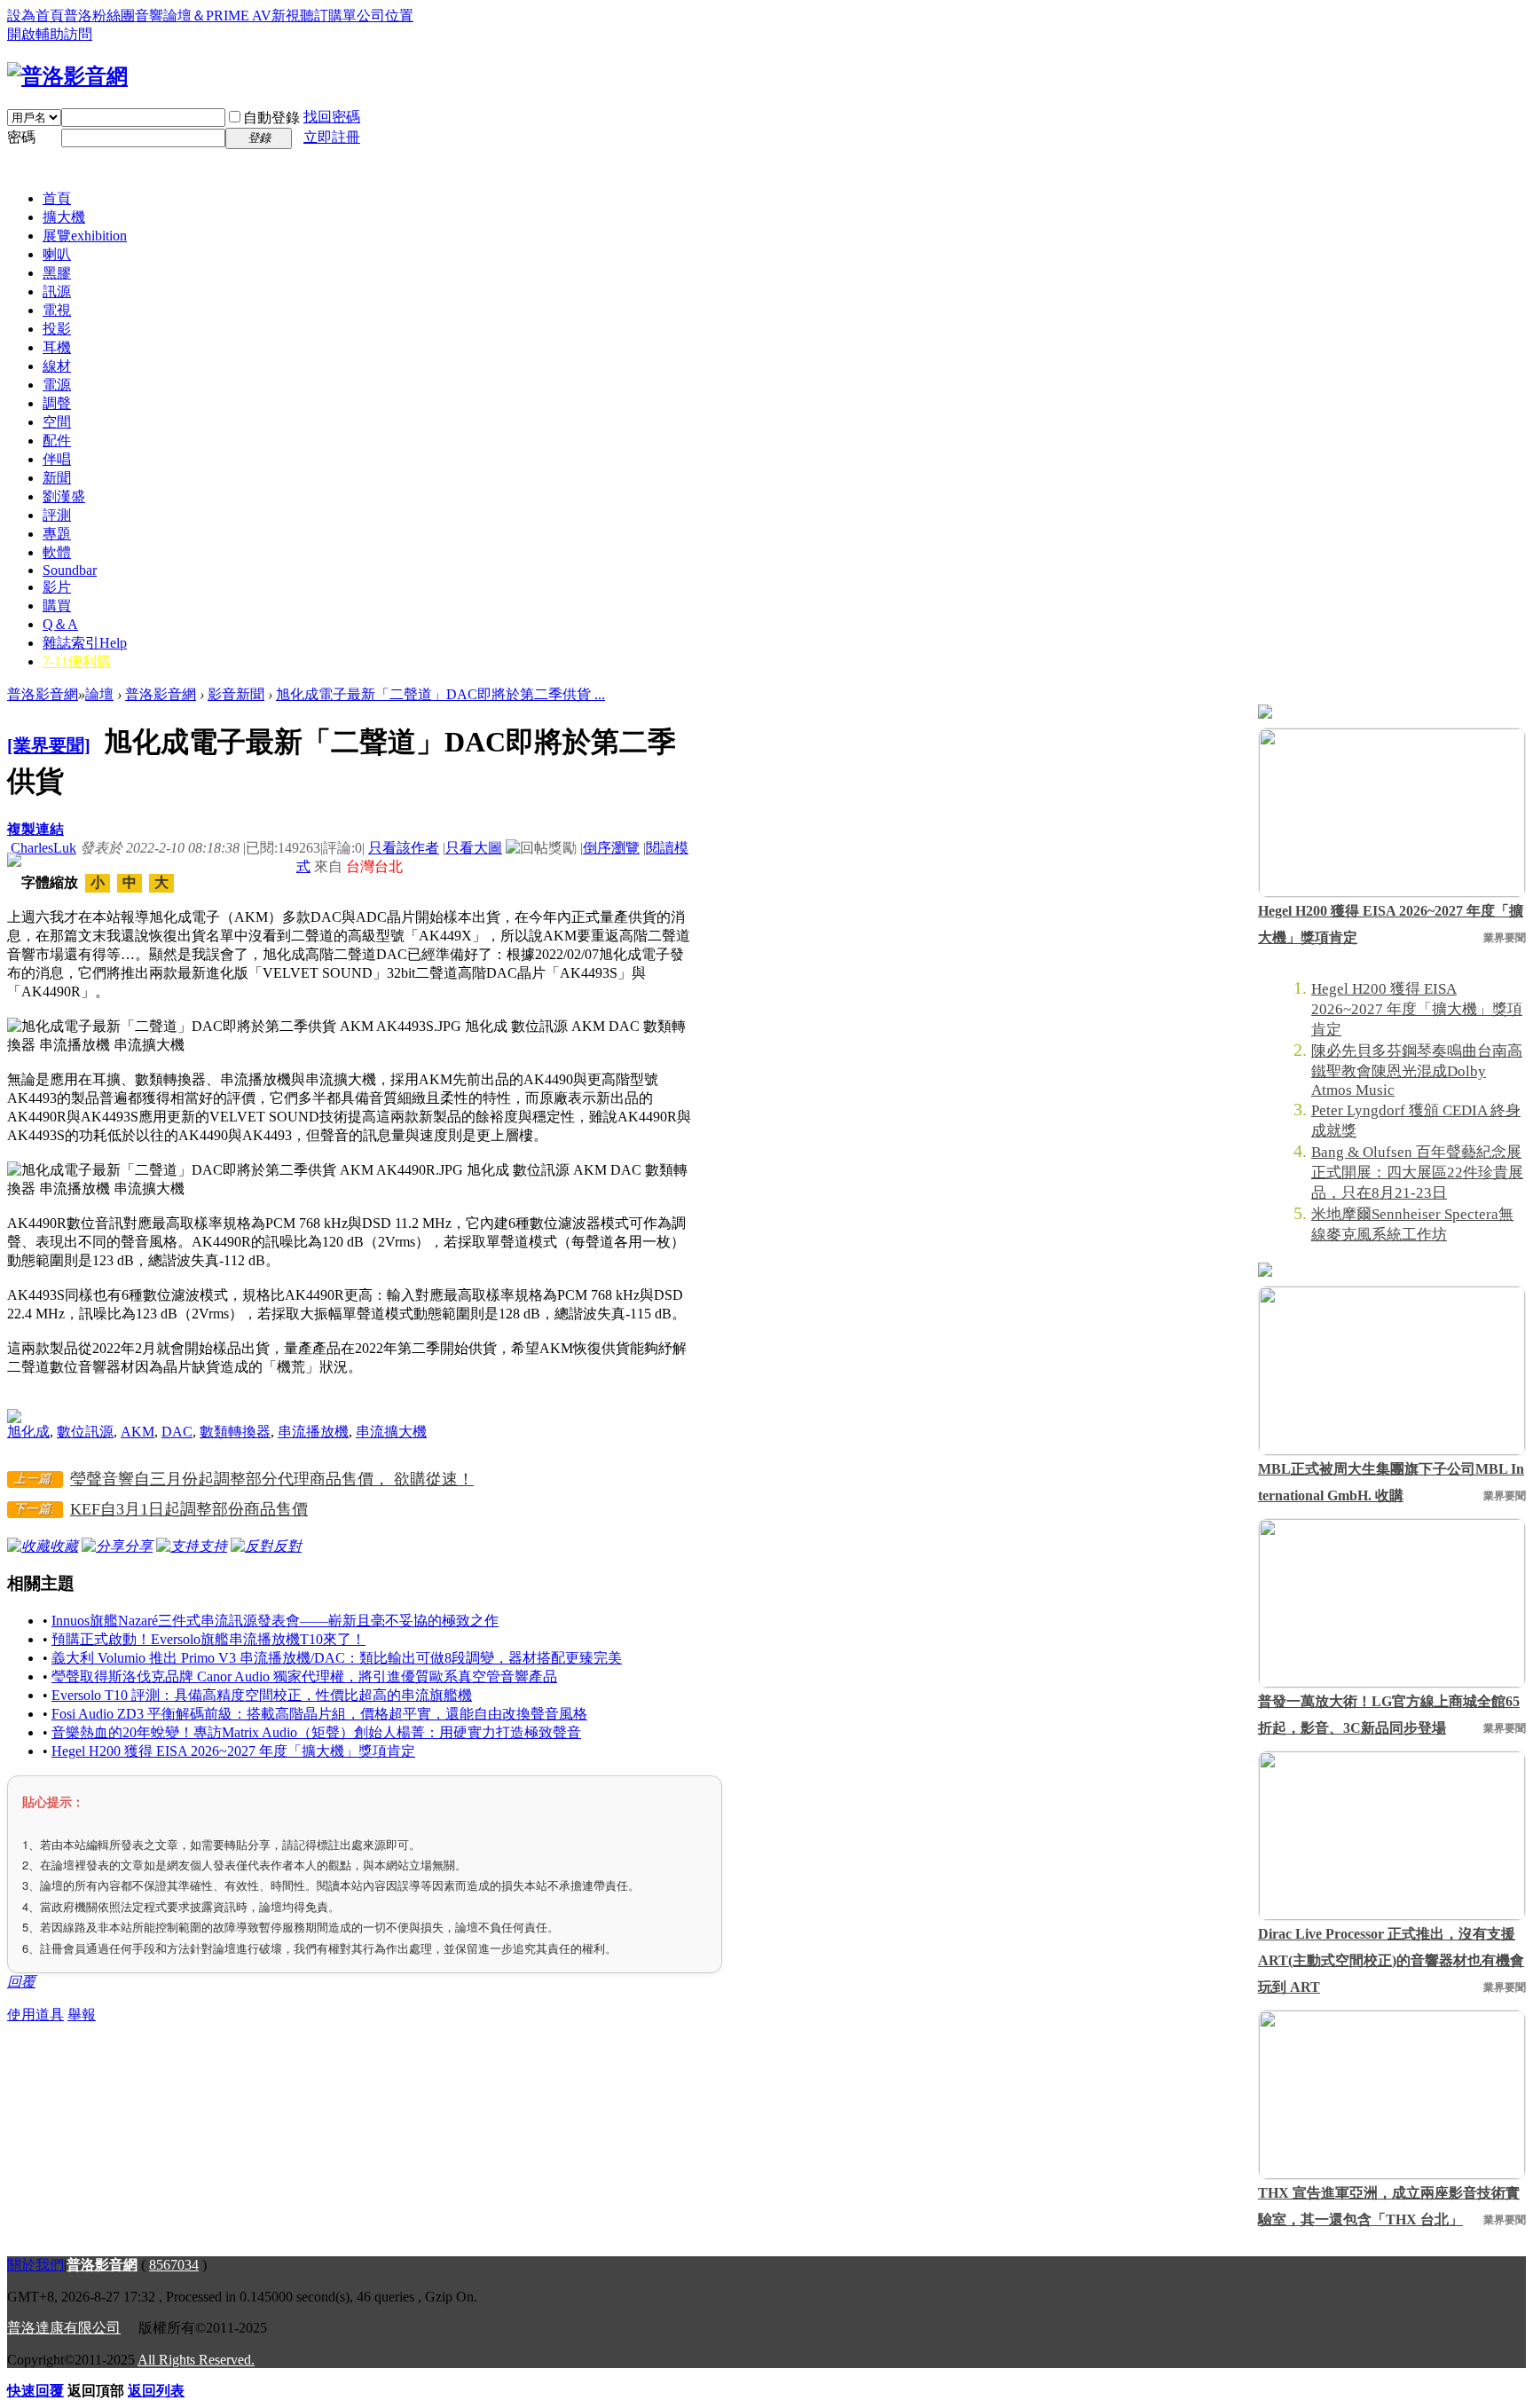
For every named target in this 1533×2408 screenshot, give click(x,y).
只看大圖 (474, 848)
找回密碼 (332, 117)
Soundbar (70, 570)
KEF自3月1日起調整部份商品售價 (189, 1509)
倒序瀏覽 (611, 848)
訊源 (57, 291)
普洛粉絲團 (99, 16)
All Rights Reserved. (196, 2360)
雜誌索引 (85, 643)
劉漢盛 (64, 496)
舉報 (82, 2015)
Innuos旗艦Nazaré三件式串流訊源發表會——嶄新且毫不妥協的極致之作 (275, 1621)
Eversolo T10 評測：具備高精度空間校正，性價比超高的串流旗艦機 (262, 1695)
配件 (57, 441)
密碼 (21, 137)
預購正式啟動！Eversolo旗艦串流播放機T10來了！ (208, 1639)
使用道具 (35, 2015)
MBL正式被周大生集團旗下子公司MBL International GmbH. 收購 (1391, 1482)
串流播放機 (313, 1432)
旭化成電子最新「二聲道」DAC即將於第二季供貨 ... (440, 694)
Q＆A (60, 624)
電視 (57, 310)
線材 (57, 366)
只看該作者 (404, 848)
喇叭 (57, 254)
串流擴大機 (391, 1432)
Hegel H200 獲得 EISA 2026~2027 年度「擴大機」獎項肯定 (233, 1751)
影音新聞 (236, 694)
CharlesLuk (43, 848)
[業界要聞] (49, 745)
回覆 (21, 1982)
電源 (57, 385)
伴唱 (57, 459)
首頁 (57, 198)
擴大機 (64, 217)
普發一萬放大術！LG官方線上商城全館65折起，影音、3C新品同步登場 (1389, 1715)
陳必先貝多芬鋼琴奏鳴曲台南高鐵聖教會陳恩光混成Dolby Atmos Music (1417, 1070)
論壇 (99, 694)
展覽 (85, 236)
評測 (57, 515)
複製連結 (35, 829)
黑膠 (57, 273)
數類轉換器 (235, 1432)
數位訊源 (85, 1432)
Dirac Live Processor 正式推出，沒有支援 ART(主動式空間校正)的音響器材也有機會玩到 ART (1391, 1960)
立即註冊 (332, 137)
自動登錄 (271, 118)
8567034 (174, 2265)
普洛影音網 (43, 694)
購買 (57, 606)
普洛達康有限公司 (64, 2328)
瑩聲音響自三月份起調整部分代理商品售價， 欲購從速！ (272, 1479)
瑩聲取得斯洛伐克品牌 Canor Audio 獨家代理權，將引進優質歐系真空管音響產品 (304, 1676)
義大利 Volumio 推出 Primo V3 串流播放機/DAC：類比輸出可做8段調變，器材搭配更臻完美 (337, 1658)
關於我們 (35, 2265)
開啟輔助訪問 (50, 34)
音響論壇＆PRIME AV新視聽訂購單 (246, 16)
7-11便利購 (77, 661)
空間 (57, 422)
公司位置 (385, 16)
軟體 (57, 552)
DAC (177, 1432)
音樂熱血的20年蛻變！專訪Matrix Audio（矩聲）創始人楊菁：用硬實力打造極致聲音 (316, 1732)
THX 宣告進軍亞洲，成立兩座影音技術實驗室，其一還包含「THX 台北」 (1389, 2206)
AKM (138, 1432)
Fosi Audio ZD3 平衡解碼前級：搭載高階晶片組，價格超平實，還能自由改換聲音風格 (319, 1714)
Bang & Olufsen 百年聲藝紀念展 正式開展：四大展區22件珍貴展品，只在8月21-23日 (1417, 1173)
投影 (57, 329)
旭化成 (28, 1432)
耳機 (57, 347)
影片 (57, 587)
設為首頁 (35, 16)
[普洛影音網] (67, 76)
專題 (57, 534)
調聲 (57, 403)
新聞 (57, 478)
